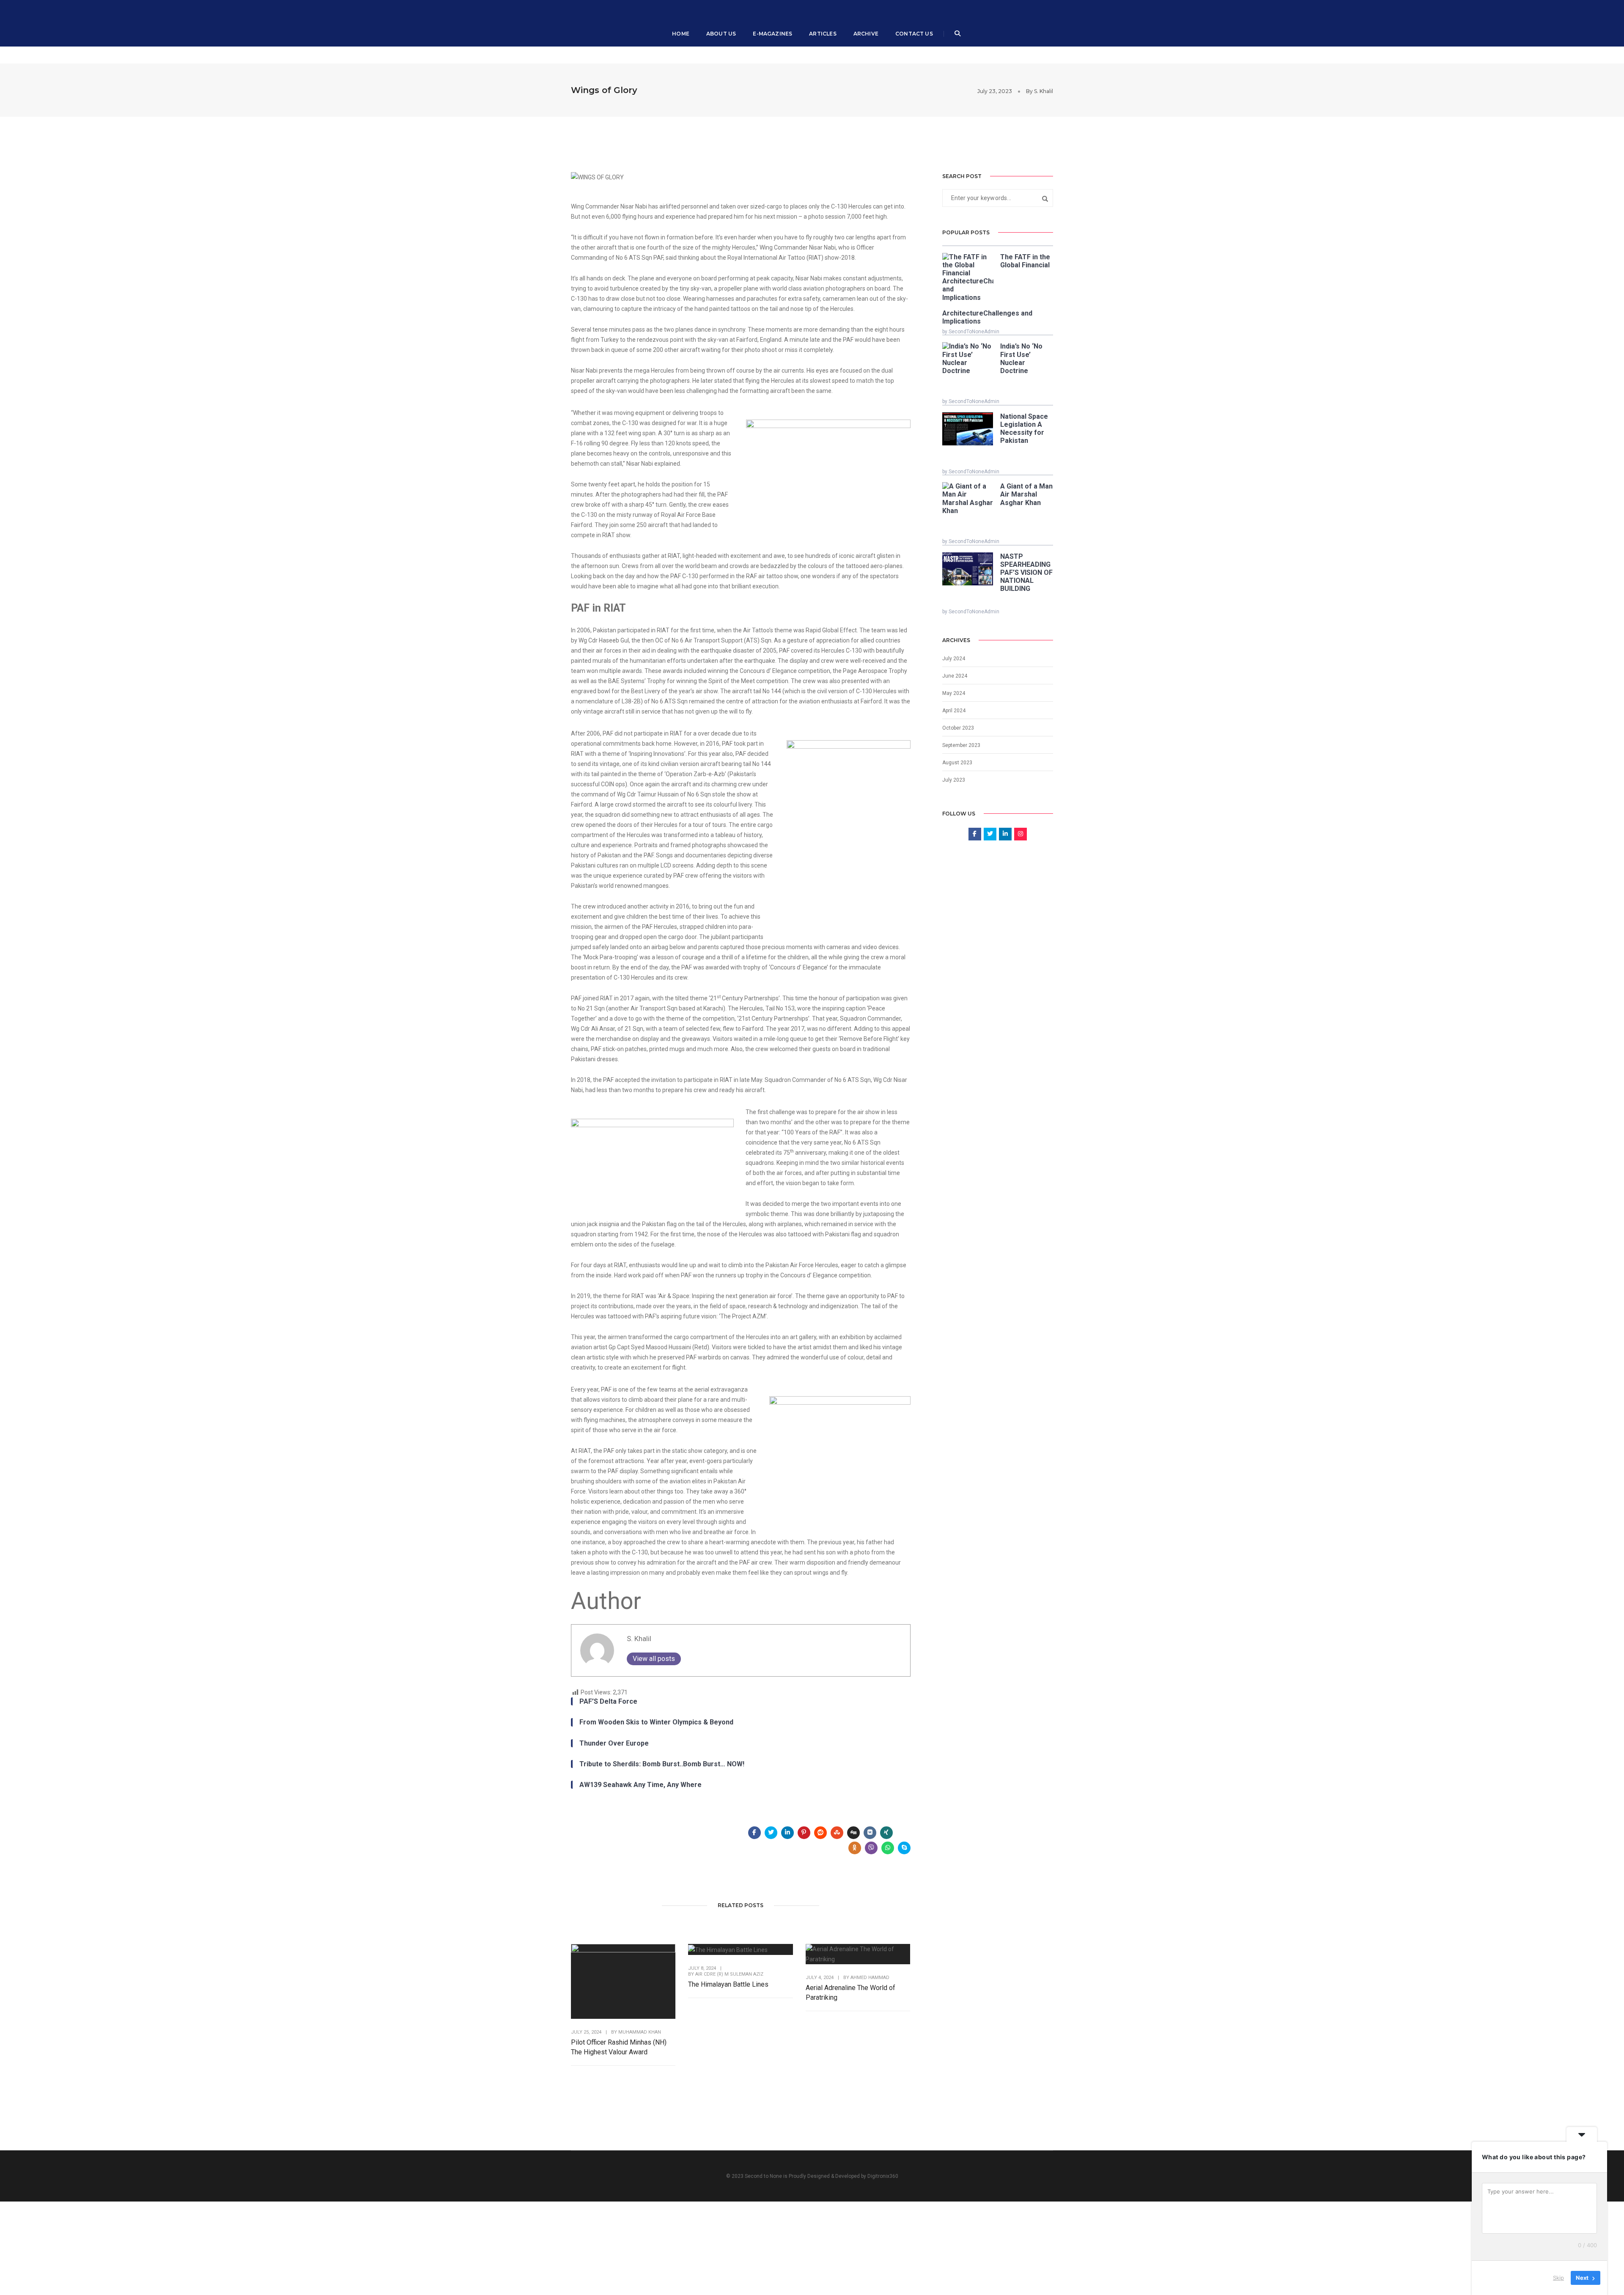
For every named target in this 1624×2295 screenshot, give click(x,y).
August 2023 (957, 763)
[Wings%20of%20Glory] (754, 1833)
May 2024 (954, 693)
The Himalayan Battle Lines (728, 1984)
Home (681, 34)
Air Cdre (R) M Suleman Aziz (729, 1974)
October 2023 (958, 728)
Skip (1558, 2278)
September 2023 (961, 745)
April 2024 (954, 711)
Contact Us (914, 34)
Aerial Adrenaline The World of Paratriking (850, 1993)
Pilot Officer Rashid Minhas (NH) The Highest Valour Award (619, 2047)
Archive (866, 34)
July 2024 (954, 659)
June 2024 (955, 676)
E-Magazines (772, 34)
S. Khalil (1044, 91)
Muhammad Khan (640, 2032)
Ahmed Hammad (870, 1978)
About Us (721, 34)
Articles (823, 34)
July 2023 (954, 780)
